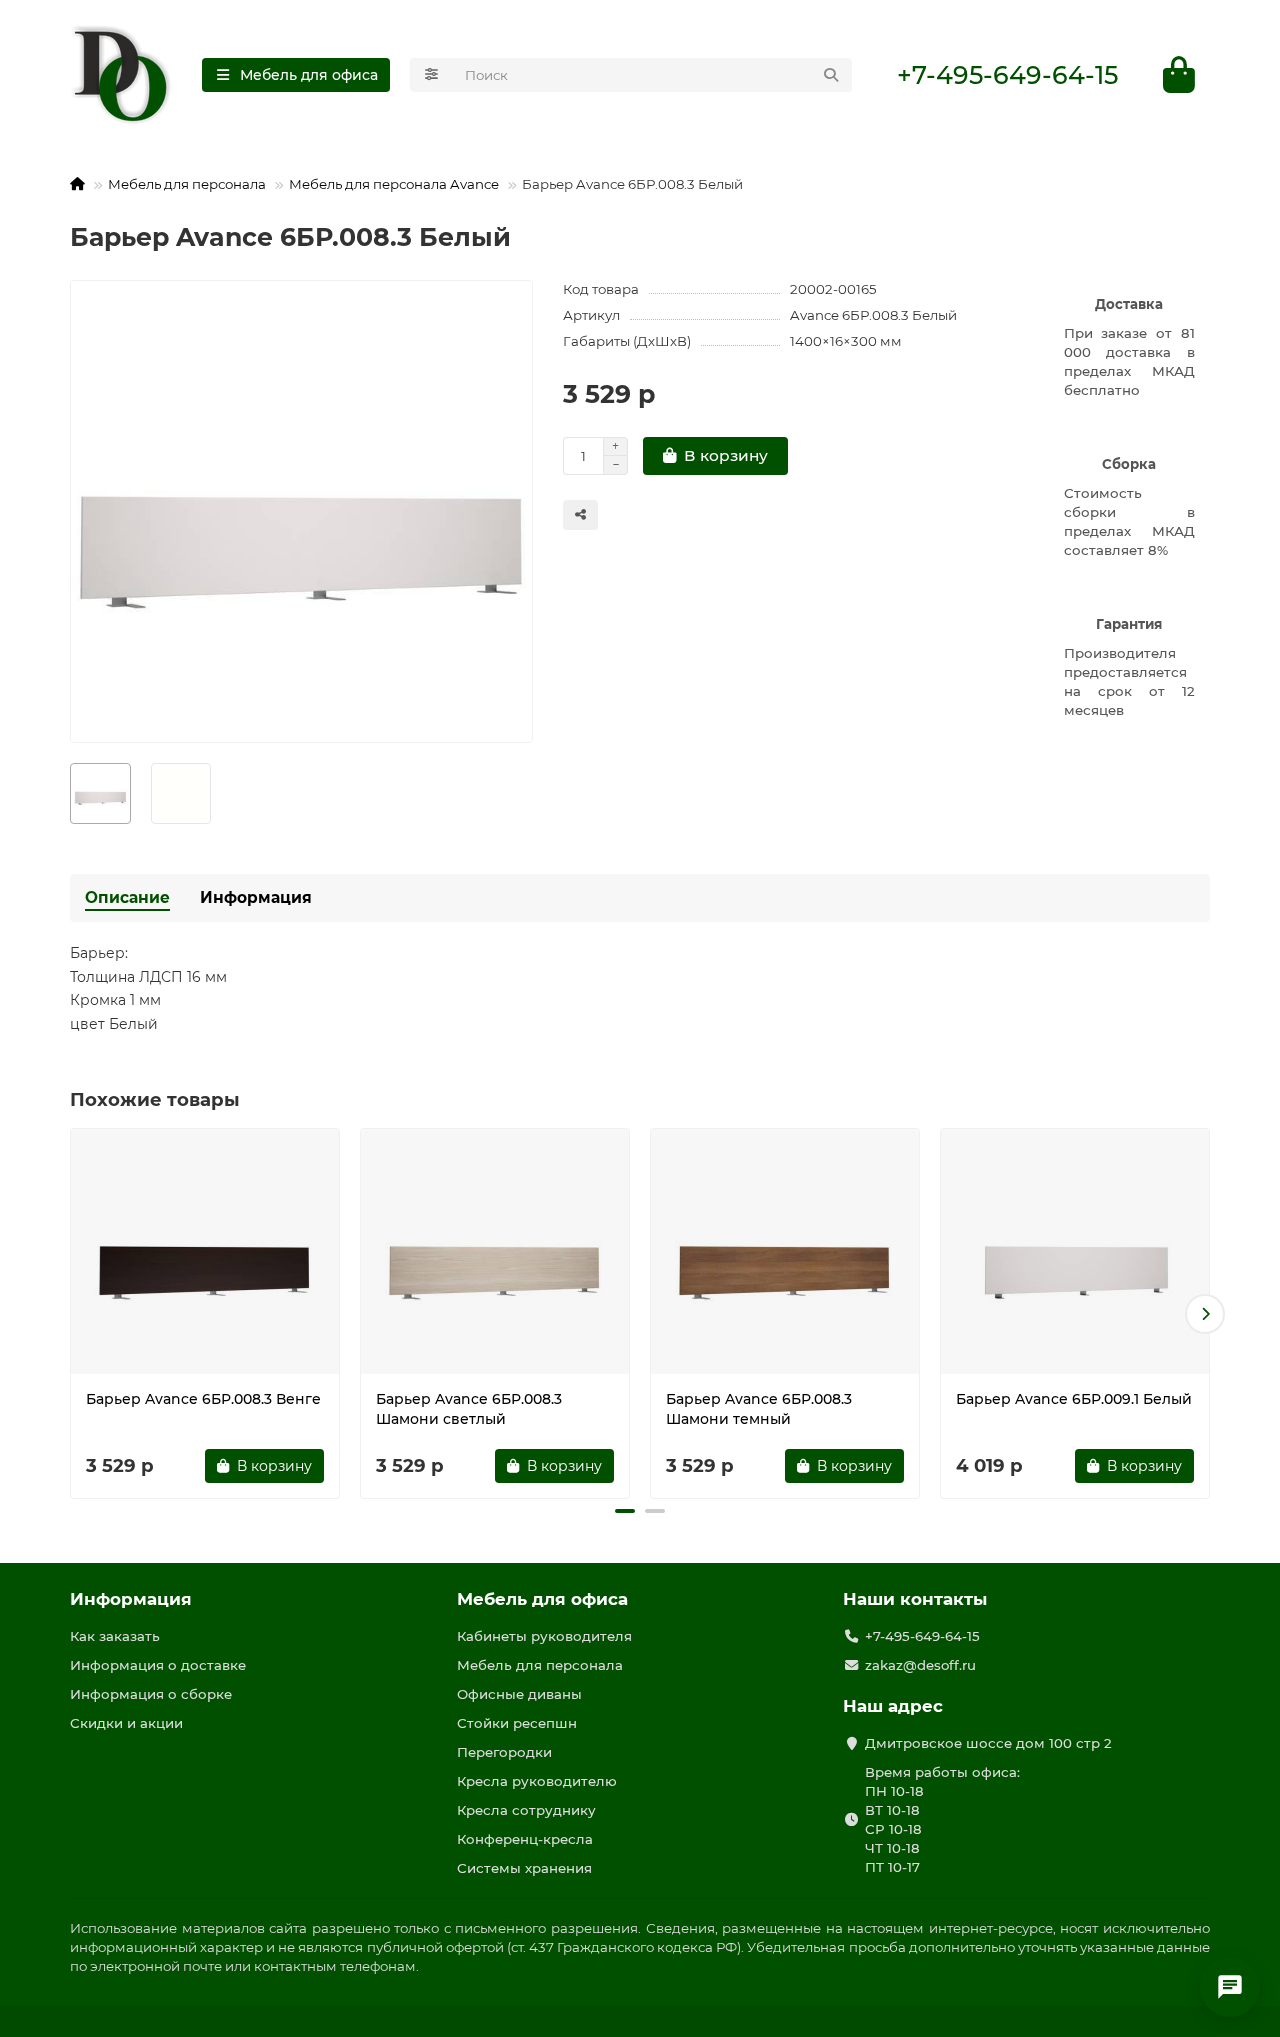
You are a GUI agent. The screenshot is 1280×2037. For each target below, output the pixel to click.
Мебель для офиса (542, 1599)
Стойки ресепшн (517, 1723)
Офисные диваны (519, 1694)
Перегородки (504, 1752)
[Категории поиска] (431, 75)
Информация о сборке (151, 1694)
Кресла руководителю (537, 1781)
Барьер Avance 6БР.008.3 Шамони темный (759, 1409)
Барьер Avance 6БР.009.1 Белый (1074, 1399)
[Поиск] (831, 75)
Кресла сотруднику (526, 1810)
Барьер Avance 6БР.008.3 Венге (203, 1399)
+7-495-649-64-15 (1007, 75)
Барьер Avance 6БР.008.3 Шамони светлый (469, 1409)
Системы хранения (524, 1868)
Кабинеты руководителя (544, 1636)
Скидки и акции (126, 1723)
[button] (75, 1314)
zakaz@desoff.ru (920, 1665)
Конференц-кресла (525, 1839)
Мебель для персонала (187, 184)
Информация (256, 897)
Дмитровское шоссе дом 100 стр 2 (988, 1743)
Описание (127, 897)
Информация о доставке (158, 1665)
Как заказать (115, 1636)
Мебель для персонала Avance (394, 184)
